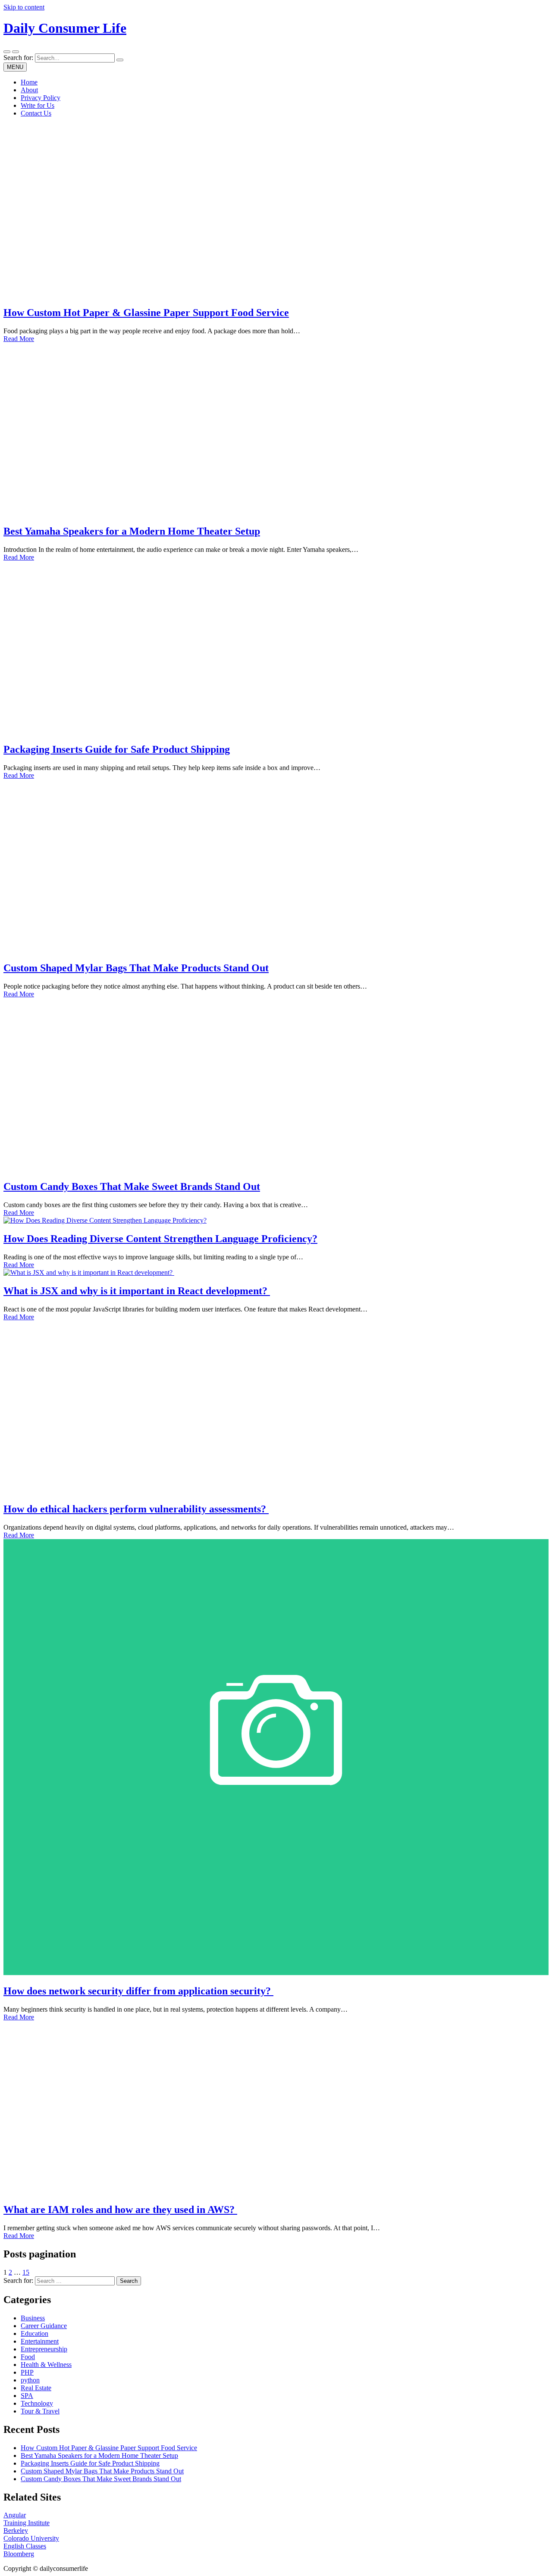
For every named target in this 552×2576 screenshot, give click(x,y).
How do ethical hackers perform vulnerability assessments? (136, 1509)
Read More (19, 339)
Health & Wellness (46, 2365)
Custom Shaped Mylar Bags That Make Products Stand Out (136, 968)
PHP (27, 2372)
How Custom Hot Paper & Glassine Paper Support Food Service (146, 313)
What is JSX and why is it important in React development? (137, 1291)
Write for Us (38, 105)
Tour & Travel (40, 2411)
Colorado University (31, 2538)
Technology (37, 2403)
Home (29, 82)
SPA (27, 2396)
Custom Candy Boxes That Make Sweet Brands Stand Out (132, 1186)
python (30, 2380)
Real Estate (36, 2388)
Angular (15, 2515)
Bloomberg (19, 2554)
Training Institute (27, 2523)
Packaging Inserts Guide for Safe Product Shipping (117, 749)
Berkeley (16, 2531)
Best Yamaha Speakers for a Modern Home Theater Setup (132, 531)
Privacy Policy (41, 98)
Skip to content (24, 7)
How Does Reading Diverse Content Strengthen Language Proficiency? (160, 1239)
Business (33, 2318)
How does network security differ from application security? (138, 1991)
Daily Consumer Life (65, 28)
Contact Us (36, 113)
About (29, 90)
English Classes (25, 2546)
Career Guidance (44, 2326)
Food (28, 2357)
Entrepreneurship (44, 2349)
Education (34, 2333)
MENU (15, 67)
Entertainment (40, 2341)
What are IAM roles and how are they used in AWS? (120, 2210)
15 (26, 2272)
